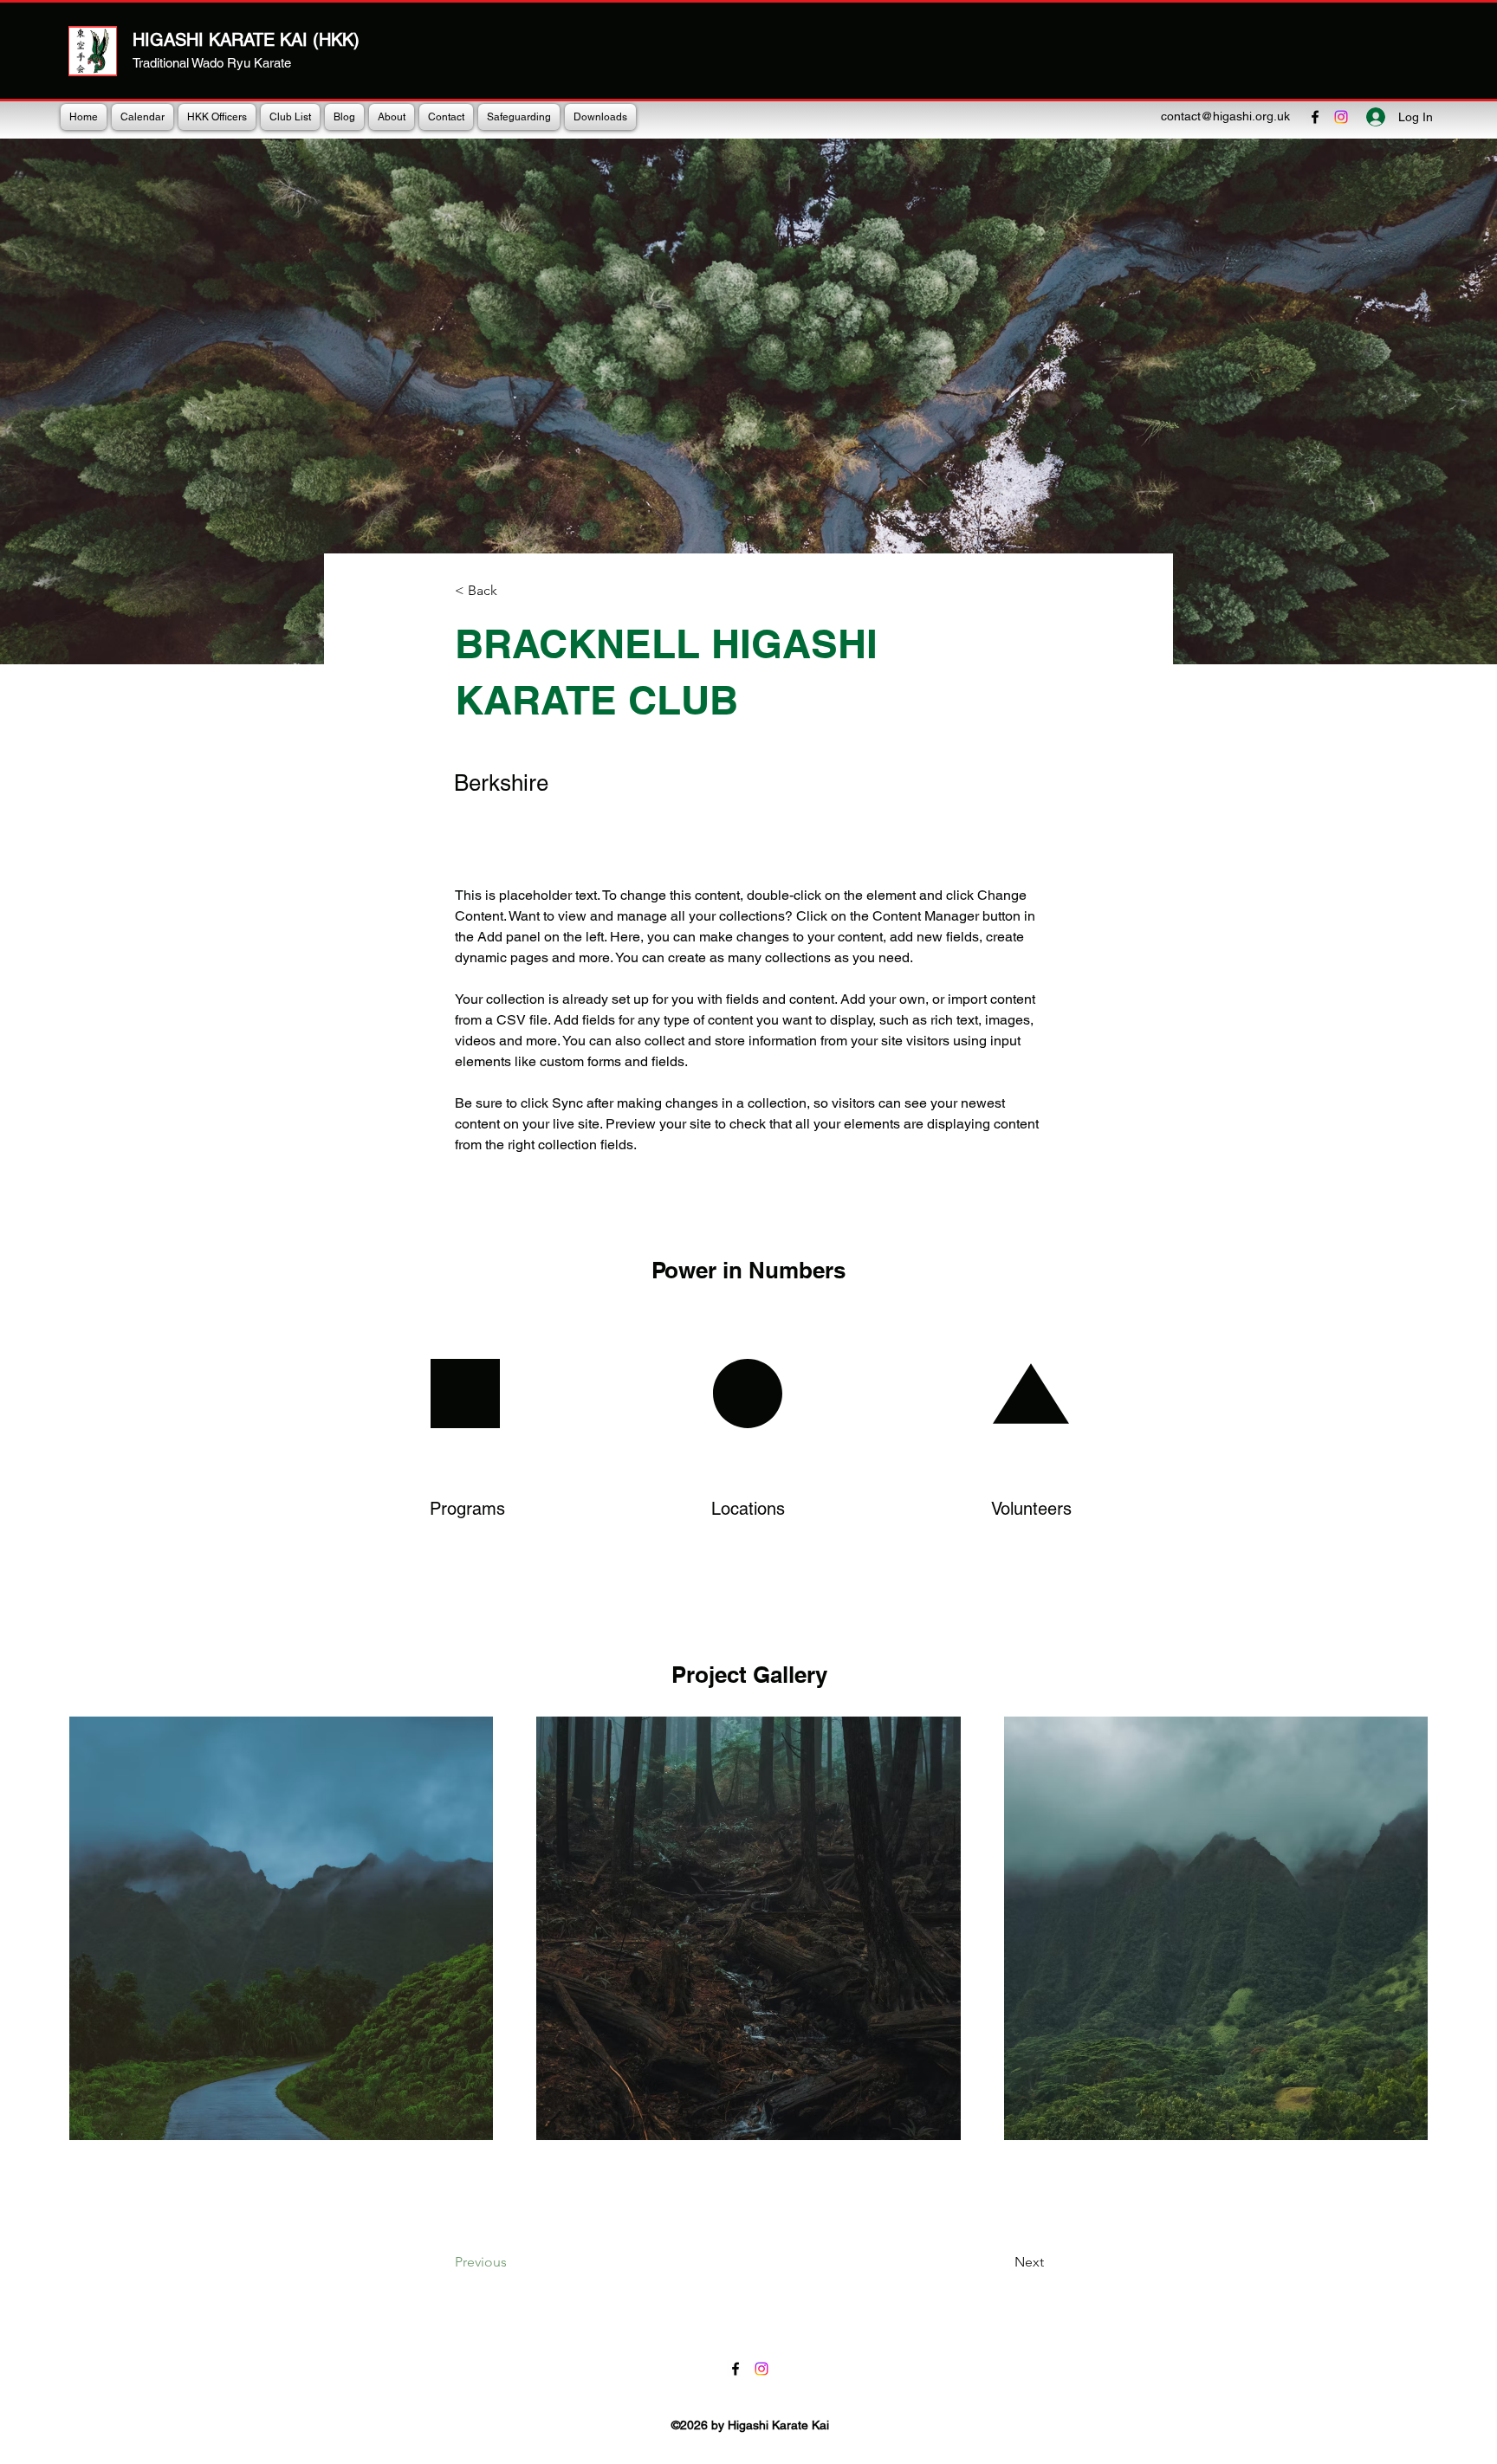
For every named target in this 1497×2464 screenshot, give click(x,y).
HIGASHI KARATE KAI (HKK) (246, 40)
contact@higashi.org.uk (1225, 116)
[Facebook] (1315, 117)
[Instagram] (1341, 117)
